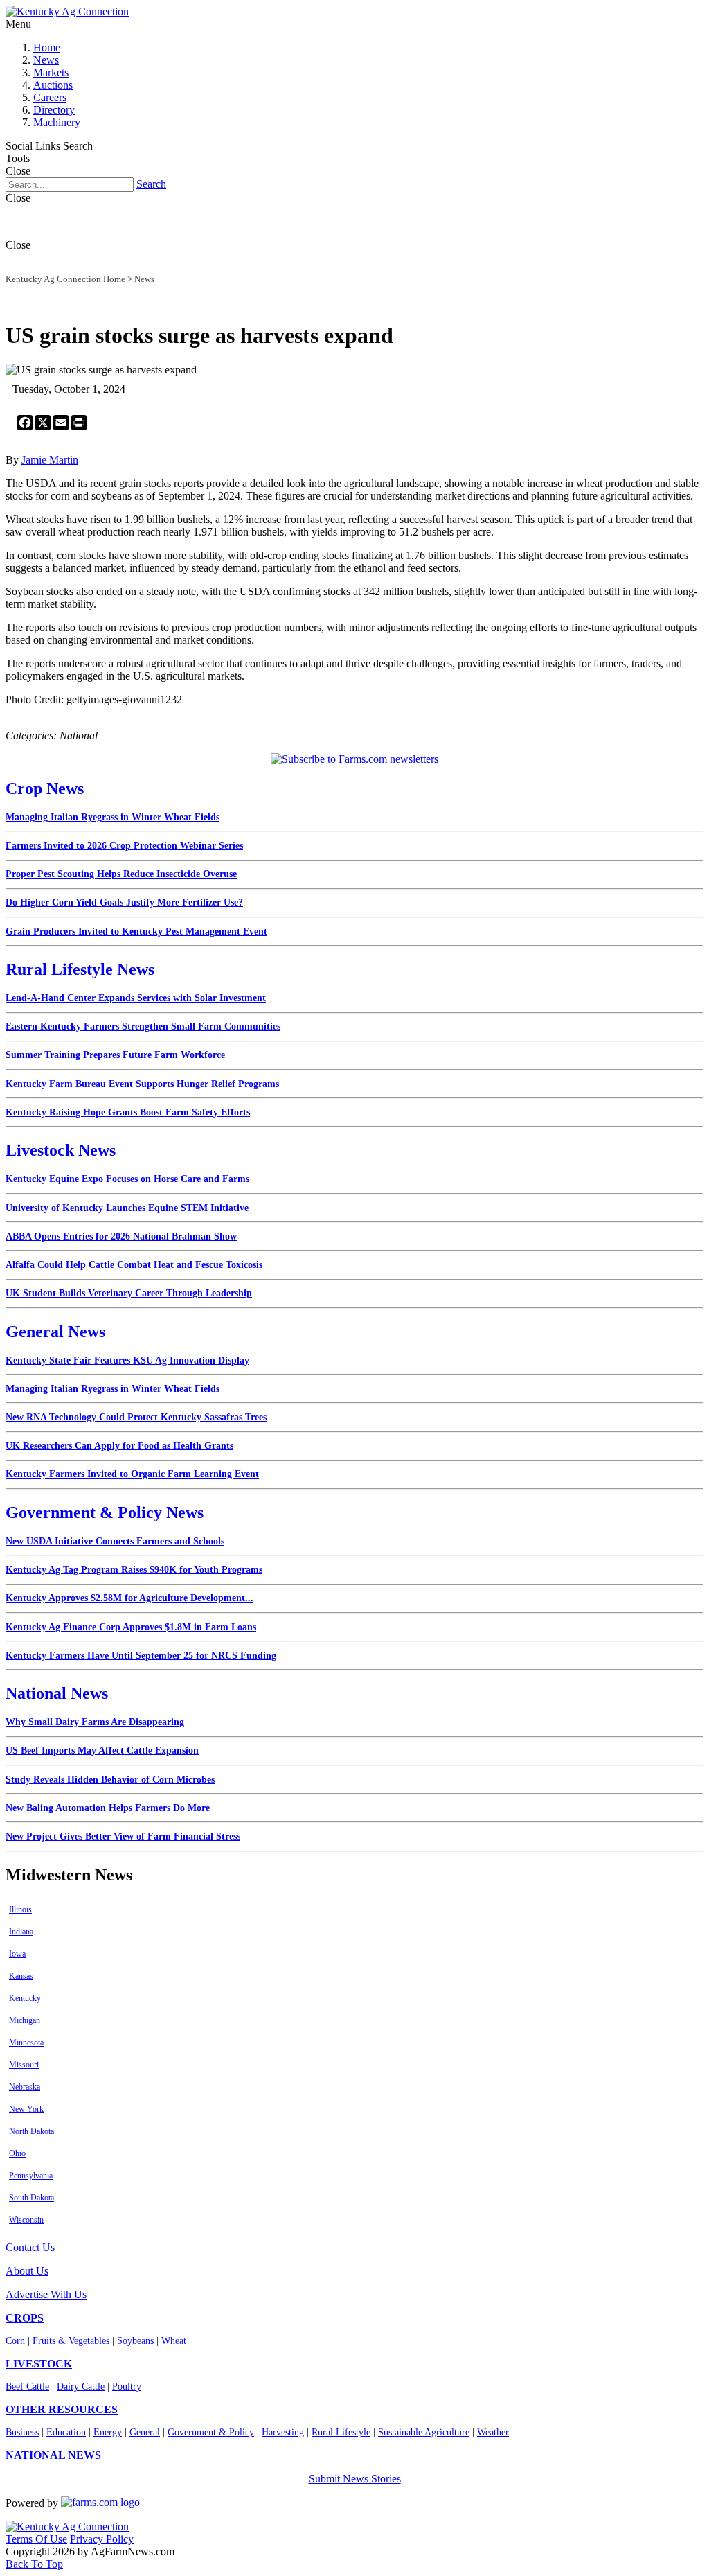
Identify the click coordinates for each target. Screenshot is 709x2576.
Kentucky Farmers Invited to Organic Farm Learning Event (132, 1474)
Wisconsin (26, 2220)
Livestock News (61, 1150)
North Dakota (32, 2131)
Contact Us (30, 2247)
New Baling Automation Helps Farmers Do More (108, 1808)
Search (151, 184)
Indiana (21, 1932)
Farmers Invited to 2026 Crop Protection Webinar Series (124, 846)
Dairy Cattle (81, 2387)
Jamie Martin (50, 460)
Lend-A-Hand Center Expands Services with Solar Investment (136, 998)
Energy (108, 2432)
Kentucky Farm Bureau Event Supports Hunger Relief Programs (142, 1084)
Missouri (24, 2065)
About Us (27, 2271)
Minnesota (26, 2043)
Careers (50, 97)
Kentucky (25, 1998)
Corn (15, 2341)
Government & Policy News (105, 1512)
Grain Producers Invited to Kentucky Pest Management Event (136, 932)
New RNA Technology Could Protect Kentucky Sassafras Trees (136, 1417)
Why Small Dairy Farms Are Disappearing (95, 1722)
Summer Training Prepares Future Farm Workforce (115, 1055)
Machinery (57, 122)
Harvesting (283, 2432)
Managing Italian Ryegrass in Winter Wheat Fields (113, 817)
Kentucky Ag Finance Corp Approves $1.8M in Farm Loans (131, 1627)
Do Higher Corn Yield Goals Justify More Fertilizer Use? (124, 902)
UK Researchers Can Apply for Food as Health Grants (119, 1446)
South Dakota (32, 2198)
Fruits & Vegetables (71, 2341)
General (145, 2432)
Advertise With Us (46, 2294)
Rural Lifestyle (341, 2432)
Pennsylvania (31, 2176)
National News (57, 1693)
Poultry (127, 2387)
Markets (51, 72)
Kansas (21, 1976)
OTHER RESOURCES (62, 2409)
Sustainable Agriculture (424, 2432)
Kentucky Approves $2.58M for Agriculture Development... (129, 1598)
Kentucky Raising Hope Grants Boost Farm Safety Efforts (128, 1112)
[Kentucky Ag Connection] (67, 11)
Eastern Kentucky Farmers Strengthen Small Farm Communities (143, 1026)
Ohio (17, 2153)
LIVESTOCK (39, 2364)
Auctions (53, 85)
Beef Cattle (27, 2387)
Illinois (20, 1909)
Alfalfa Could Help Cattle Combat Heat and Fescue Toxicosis (134, 1265)
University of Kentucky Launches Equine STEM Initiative (127, 1208)
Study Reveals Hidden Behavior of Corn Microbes (110, 1780)
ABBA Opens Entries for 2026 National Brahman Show (121, 1236)
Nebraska (25, 2087)
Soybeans (135, 2341)
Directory (54, 110)
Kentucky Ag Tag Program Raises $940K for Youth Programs (134, 1570)
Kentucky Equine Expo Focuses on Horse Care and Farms (127, 1179)
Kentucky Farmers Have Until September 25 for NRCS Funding (141, 1656)
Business (22, 2432)
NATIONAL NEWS (53, 2455)
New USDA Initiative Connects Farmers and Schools (115, 1541)
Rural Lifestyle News (80, 969)
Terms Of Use (36, 2539)
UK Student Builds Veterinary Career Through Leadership (129, 1293)
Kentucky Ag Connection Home (65, 279)
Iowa (17, 1954)
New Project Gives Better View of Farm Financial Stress (123, 1836)
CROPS (25, 2318)
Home (47, 47)
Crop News (45, 788)
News (46, 60)
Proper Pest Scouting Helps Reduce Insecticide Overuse (121, 874)
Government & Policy (211, 2432)
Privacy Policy (102, 2539)
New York (26, 2109)
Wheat (174, 2341)
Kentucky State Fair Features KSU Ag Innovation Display (127, 1360)
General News (55, 1332)
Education (66, 2432)
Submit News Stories (355, 2479)
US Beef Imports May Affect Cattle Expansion (102, 1750)
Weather (493, 2432)
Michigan (25, 2020)
